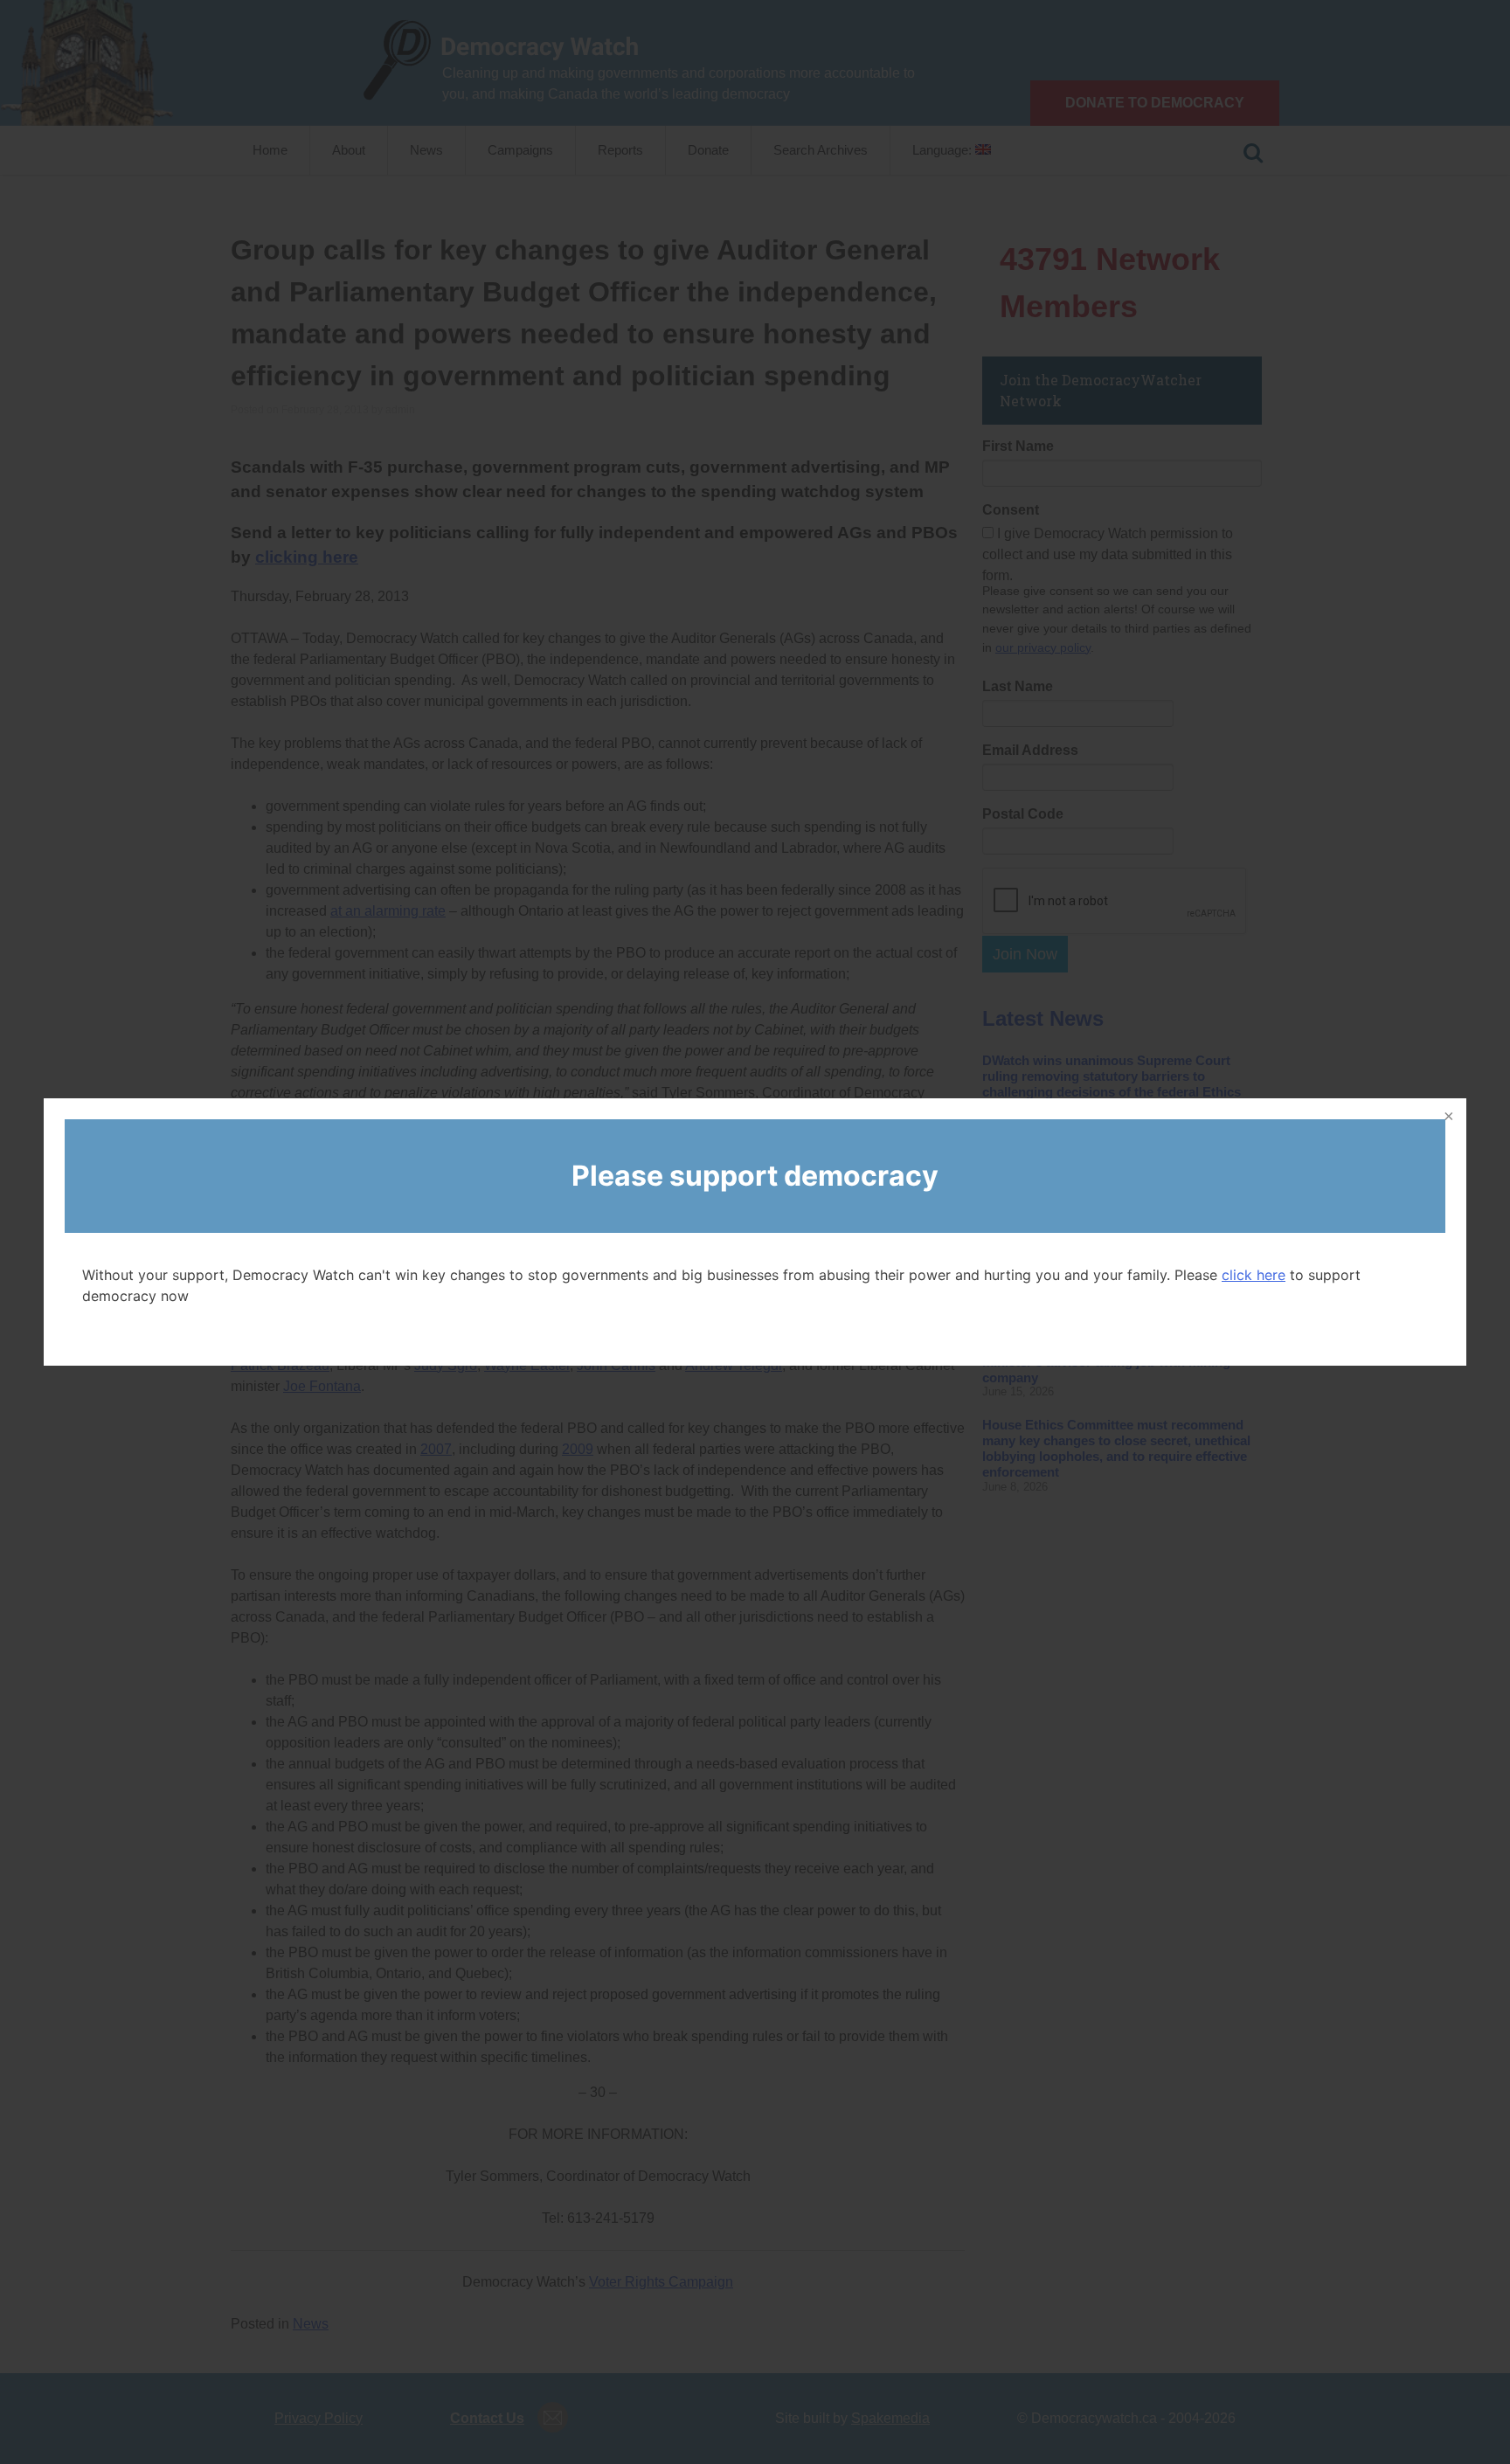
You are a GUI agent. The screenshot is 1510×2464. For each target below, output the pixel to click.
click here (1254, 1275)
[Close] (1447, 1118)
